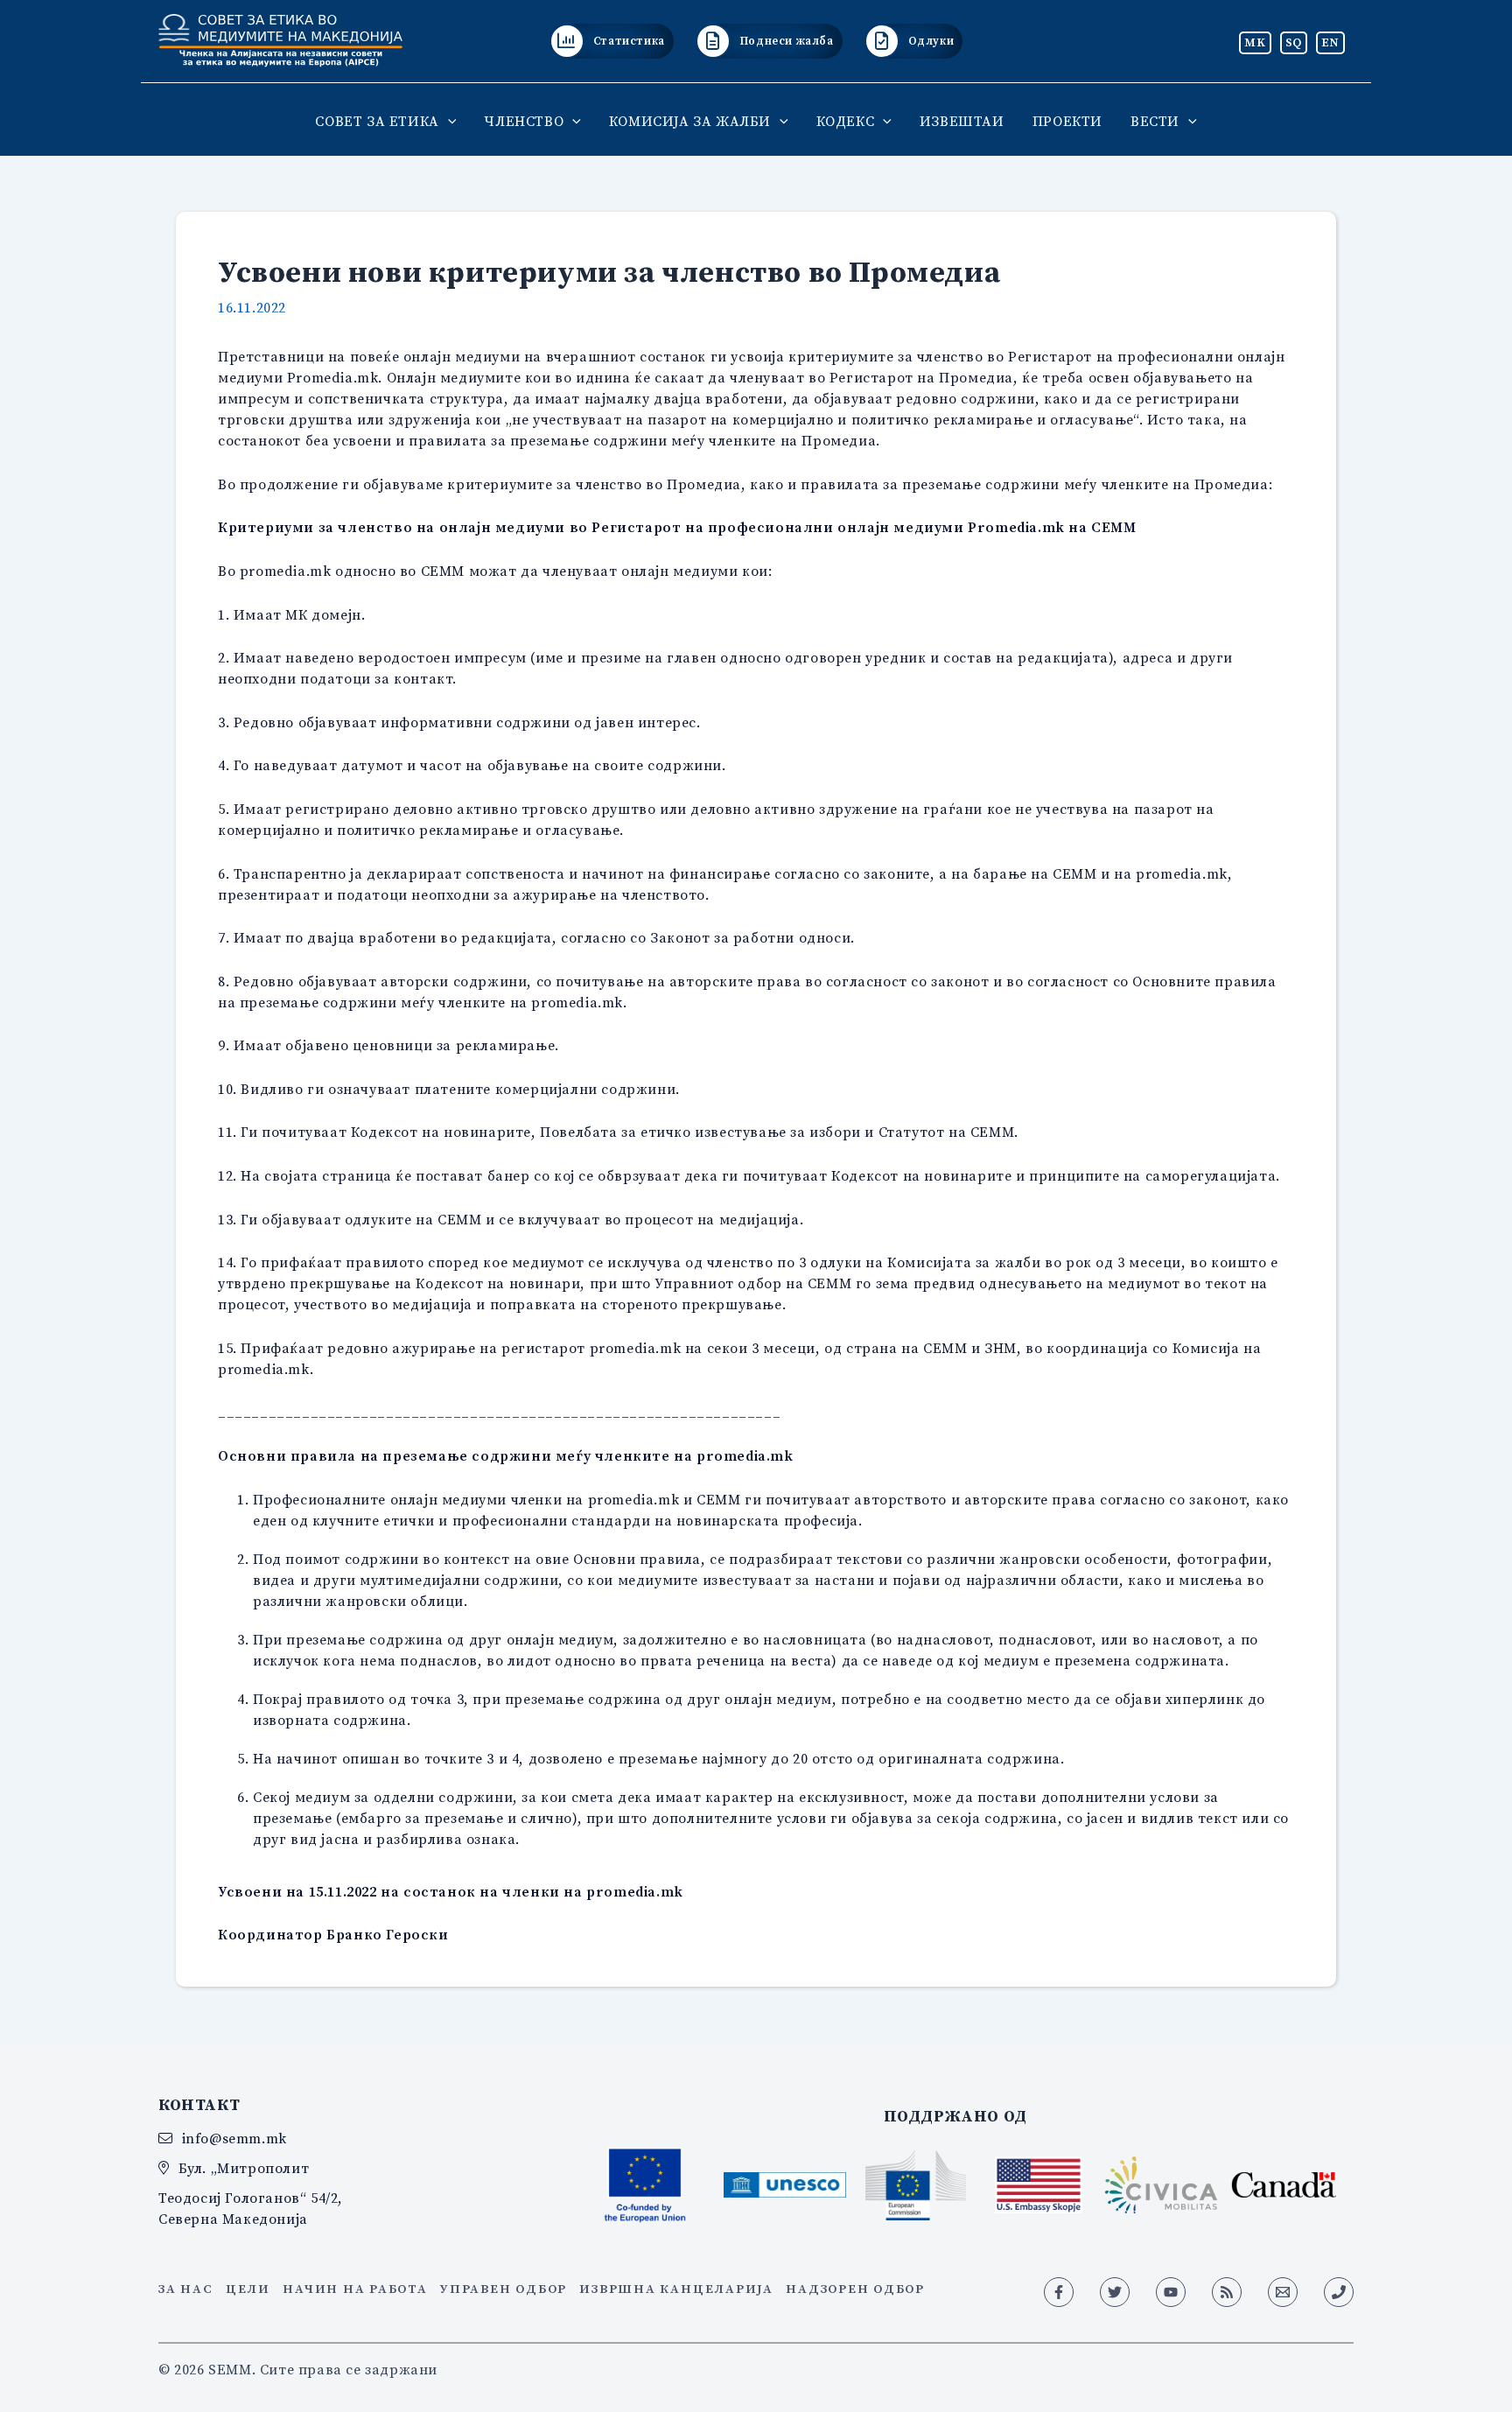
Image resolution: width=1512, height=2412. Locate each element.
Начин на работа (355, 2289)
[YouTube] (1171, 2292)
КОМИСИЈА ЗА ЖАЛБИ (690, 121)
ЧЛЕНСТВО (524, 121)
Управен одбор (504, 2289)
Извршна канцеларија (676, 2289)
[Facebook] (1059, 2292)
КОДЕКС (846, 121)
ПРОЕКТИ (1067, 121)
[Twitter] (1115, 2292)
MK (1255, 42)
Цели (248, 2289)
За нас (186, 2289)
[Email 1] (1283, 2292)
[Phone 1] (1339, 2292)
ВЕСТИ (1155, 121)
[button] (448, 121)
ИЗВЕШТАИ (962, 121)
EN (1330, 42)
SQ (1294, 42)
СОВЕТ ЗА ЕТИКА (377, 121)
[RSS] (1227, 2292)
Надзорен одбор (855, 2289)
